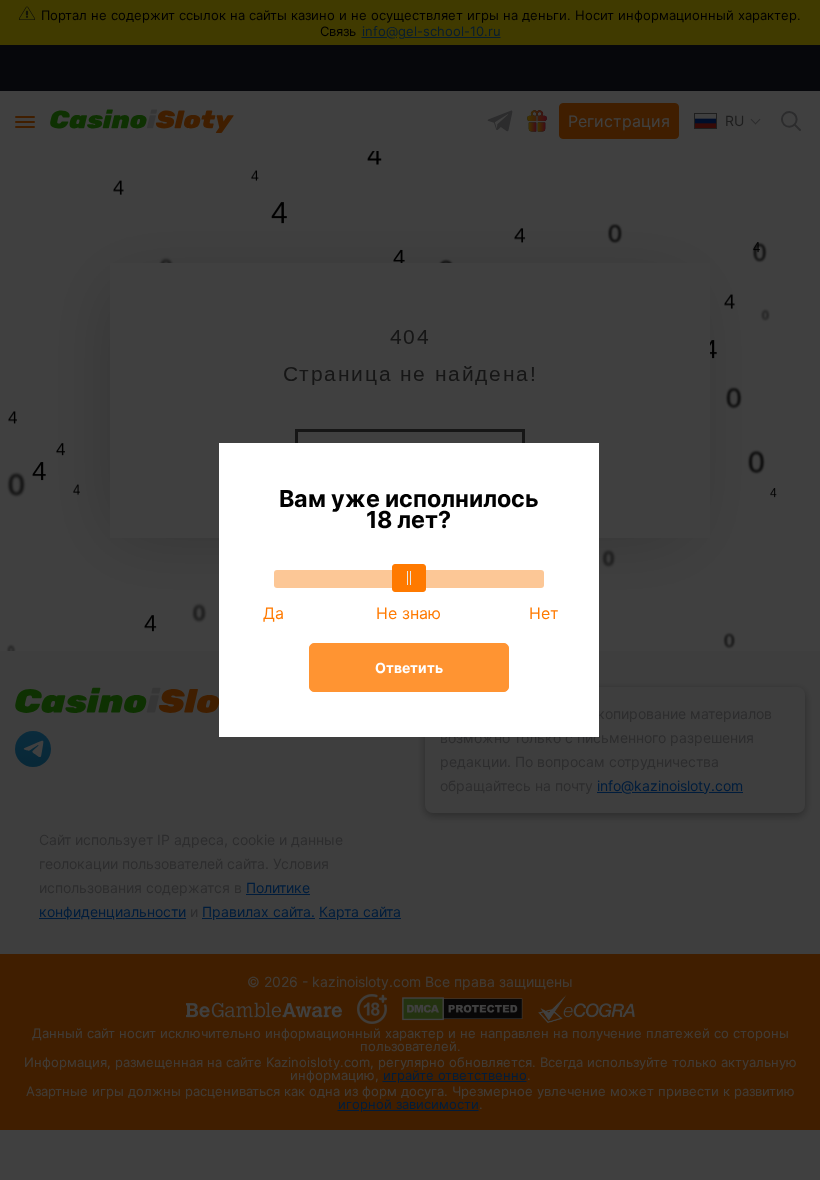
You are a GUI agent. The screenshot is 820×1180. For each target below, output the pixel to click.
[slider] (409, 578)
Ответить (409, 667)
